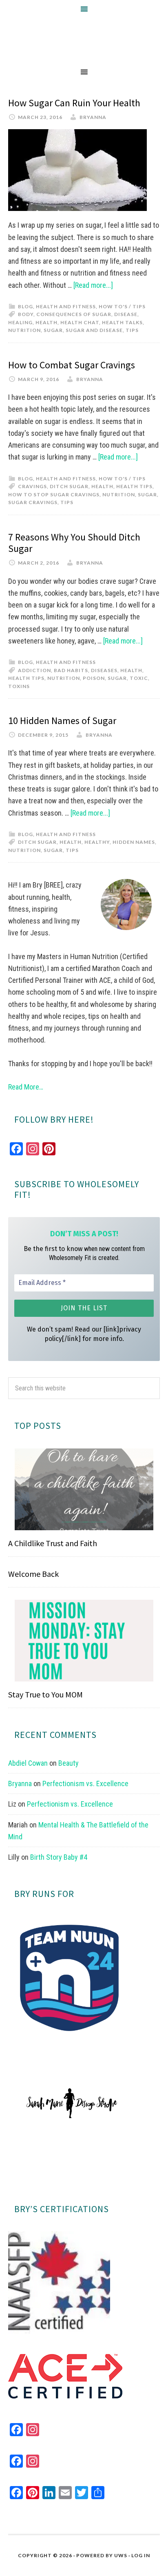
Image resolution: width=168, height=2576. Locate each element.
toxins (19, 686)
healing (20, 322)
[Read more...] (93, 285)
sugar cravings (33, 502)
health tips (134, 486)
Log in (141, 2555)
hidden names (134, 842)
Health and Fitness (66, 306)
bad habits (71, 670)
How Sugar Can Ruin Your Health (74, 103)
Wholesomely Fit (84, 40)
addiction (34, 670)
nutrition (24, 330)
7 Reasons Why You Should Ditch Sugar (74, 543)
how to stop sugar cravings (54, 494)
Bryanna (20, 1783)
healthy (97, 842)
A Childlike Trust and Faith (53, 1543)
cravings (32, 486)
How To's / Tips (122, 306)
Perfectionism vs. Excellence (85, 1783)
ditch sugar (69, 486)
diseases (104, 670)
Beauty (69, 1763)
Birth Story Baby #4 (59, 1857)
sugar (53, 330)
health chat (80, 322)
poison (94, 678)
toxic (139, 678)
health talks (122, 322)
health (46, 322)
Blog (25, 306)
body (26, 314)
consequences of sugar (74, 314)
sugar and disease (94, 330)
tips (132, 330)
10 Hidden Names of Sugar (62, 721)
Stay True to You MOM (45, 1694)
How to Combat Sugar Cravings (72, 365)
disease (126, 314)
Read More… (26, 1087)
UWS (121, 2555)
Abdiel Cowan (28, 1763)
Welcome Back (33, 1574)
